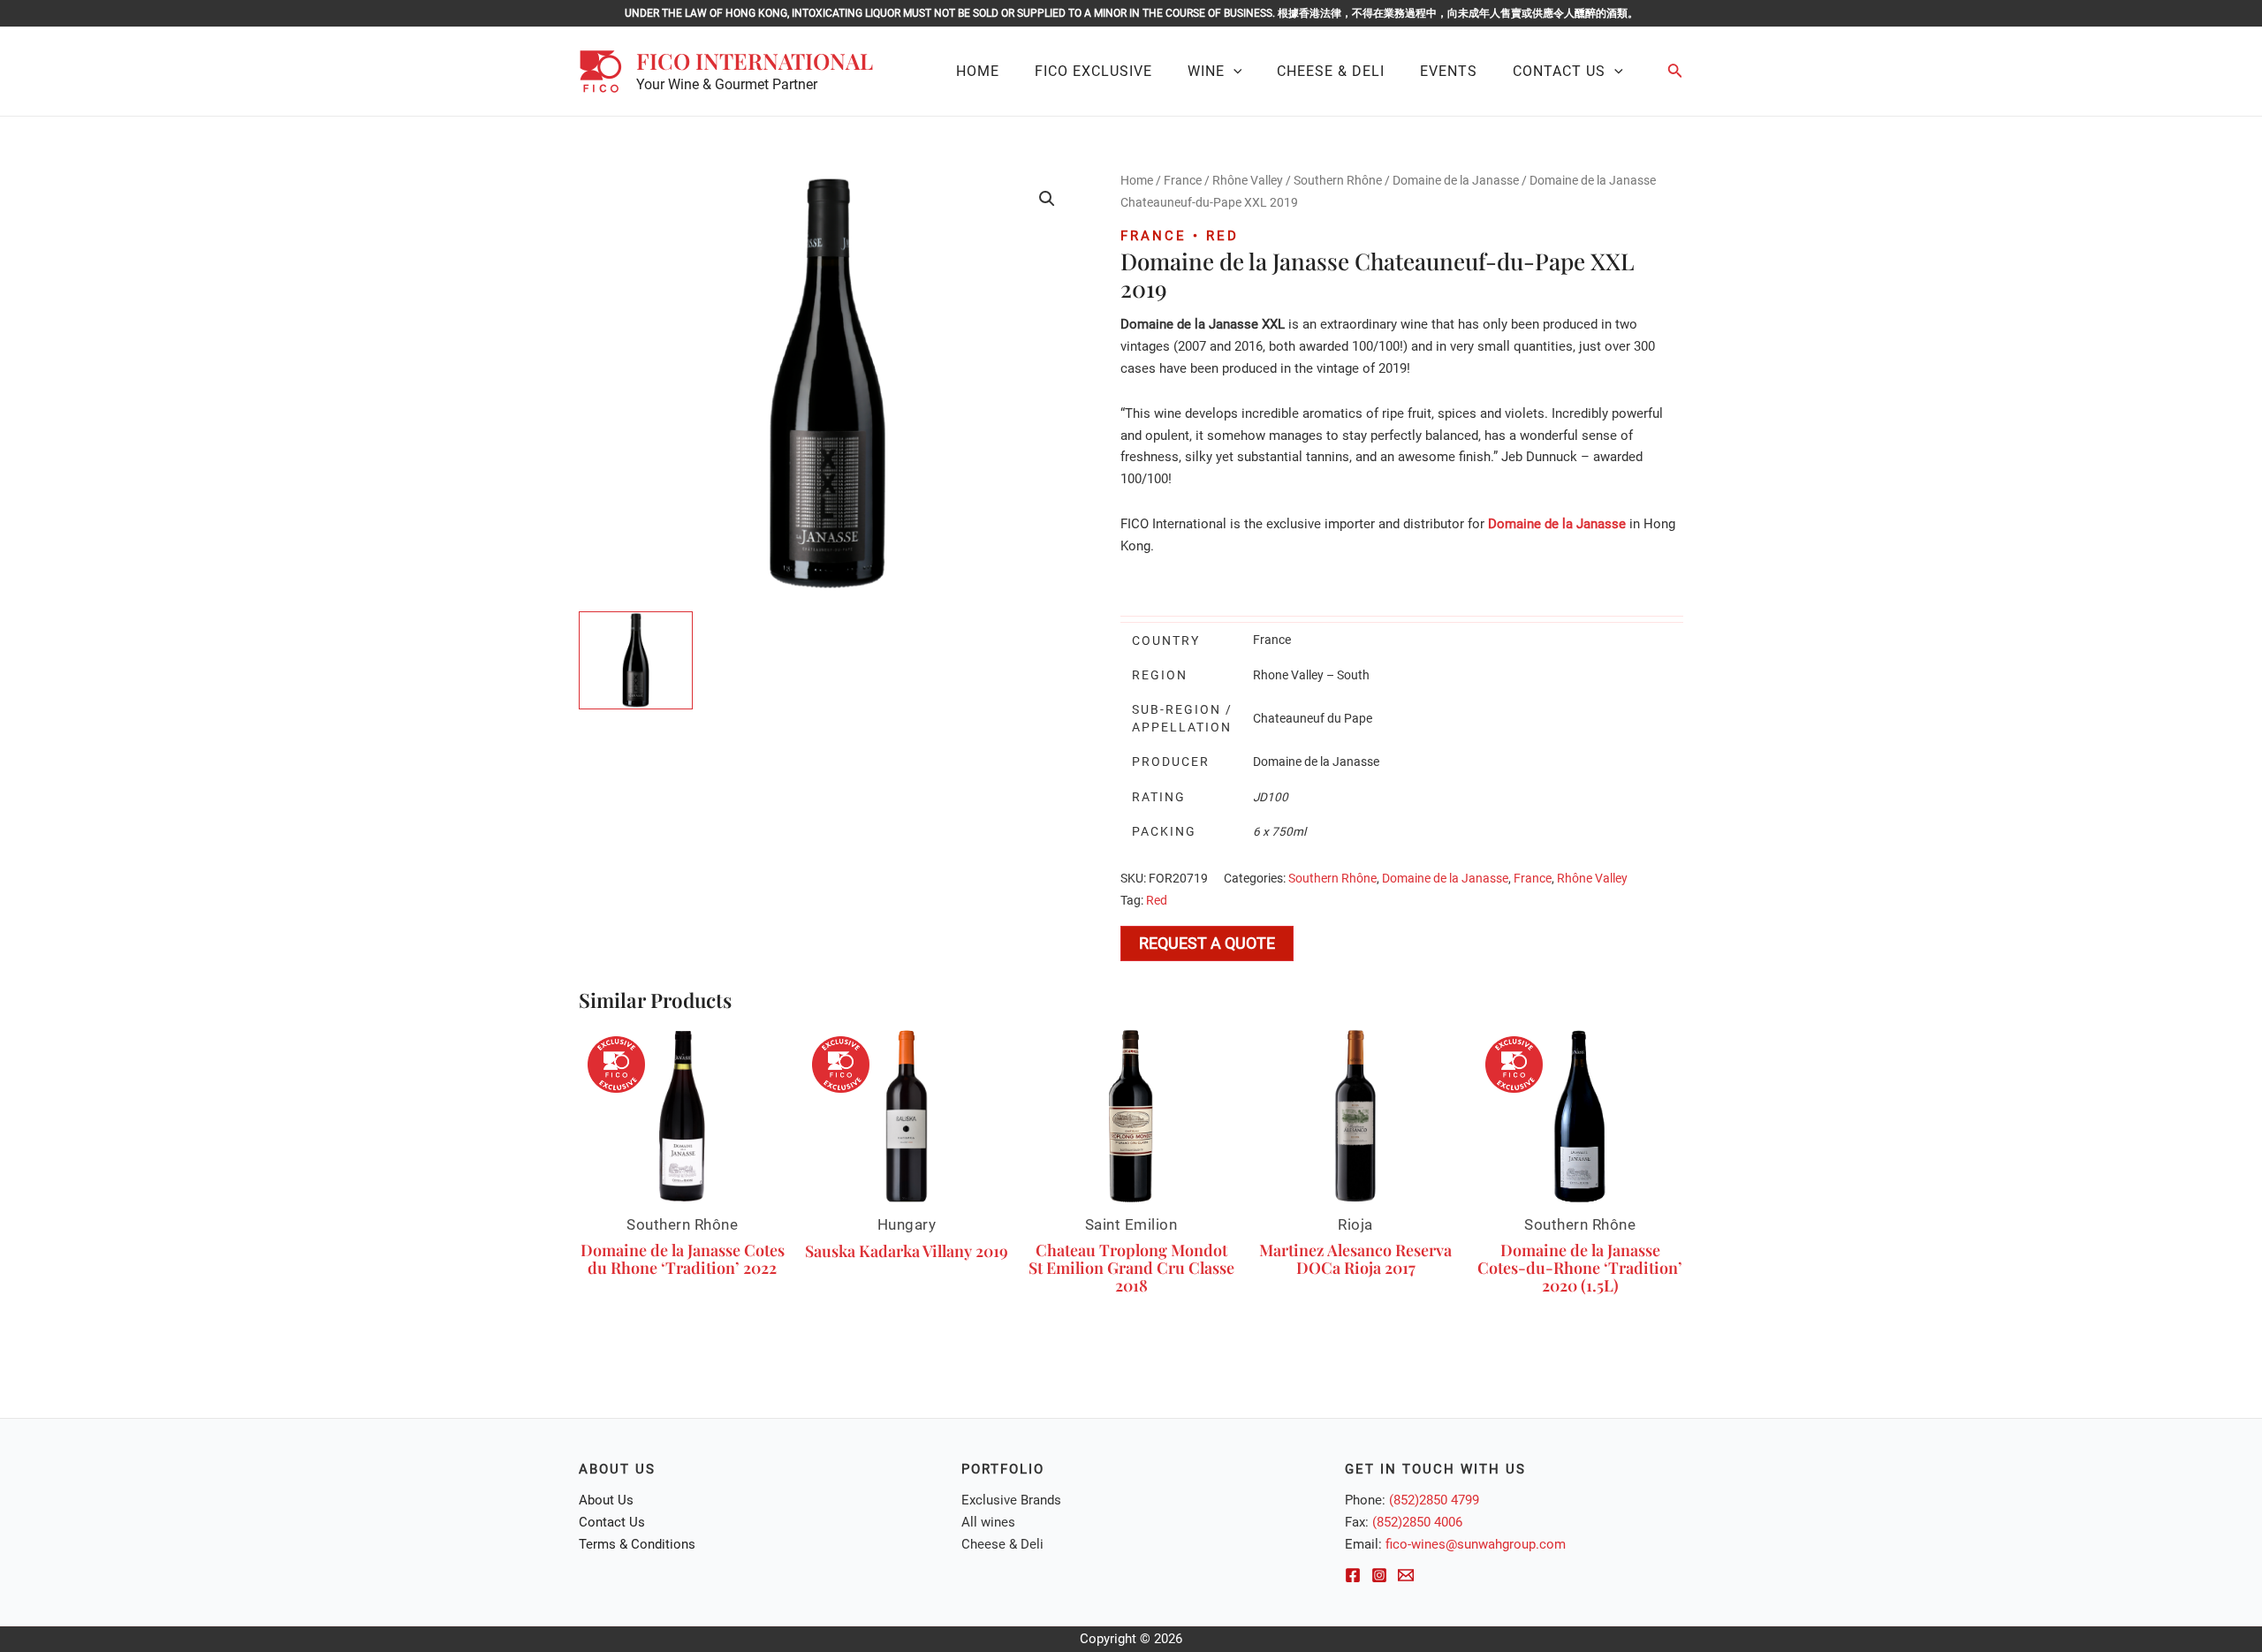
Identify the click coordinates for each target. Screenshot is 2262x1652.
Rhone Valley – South (1311, 675)
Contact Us (612, 1522)
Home (1137, 180)
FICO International (755, 61)
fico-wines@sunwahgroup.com (1476, 1544)
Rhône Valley (1248, 180)
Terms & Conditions (637, 1544)
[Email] (1406, 1575)
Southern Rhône (1338, 180)
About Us (606, 1500)
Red (1157, 900)
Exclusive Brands (1011, 1500)
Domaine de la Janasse (1456, 180)
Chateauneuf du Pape (1313, 718)
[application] (1233, 72)
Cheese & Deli (1002, 1544)
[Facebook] (1353, 1575)
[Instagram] (1379, 1575)
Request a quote (1207, 943)
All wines (988, 1522)
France (1183, 180)
